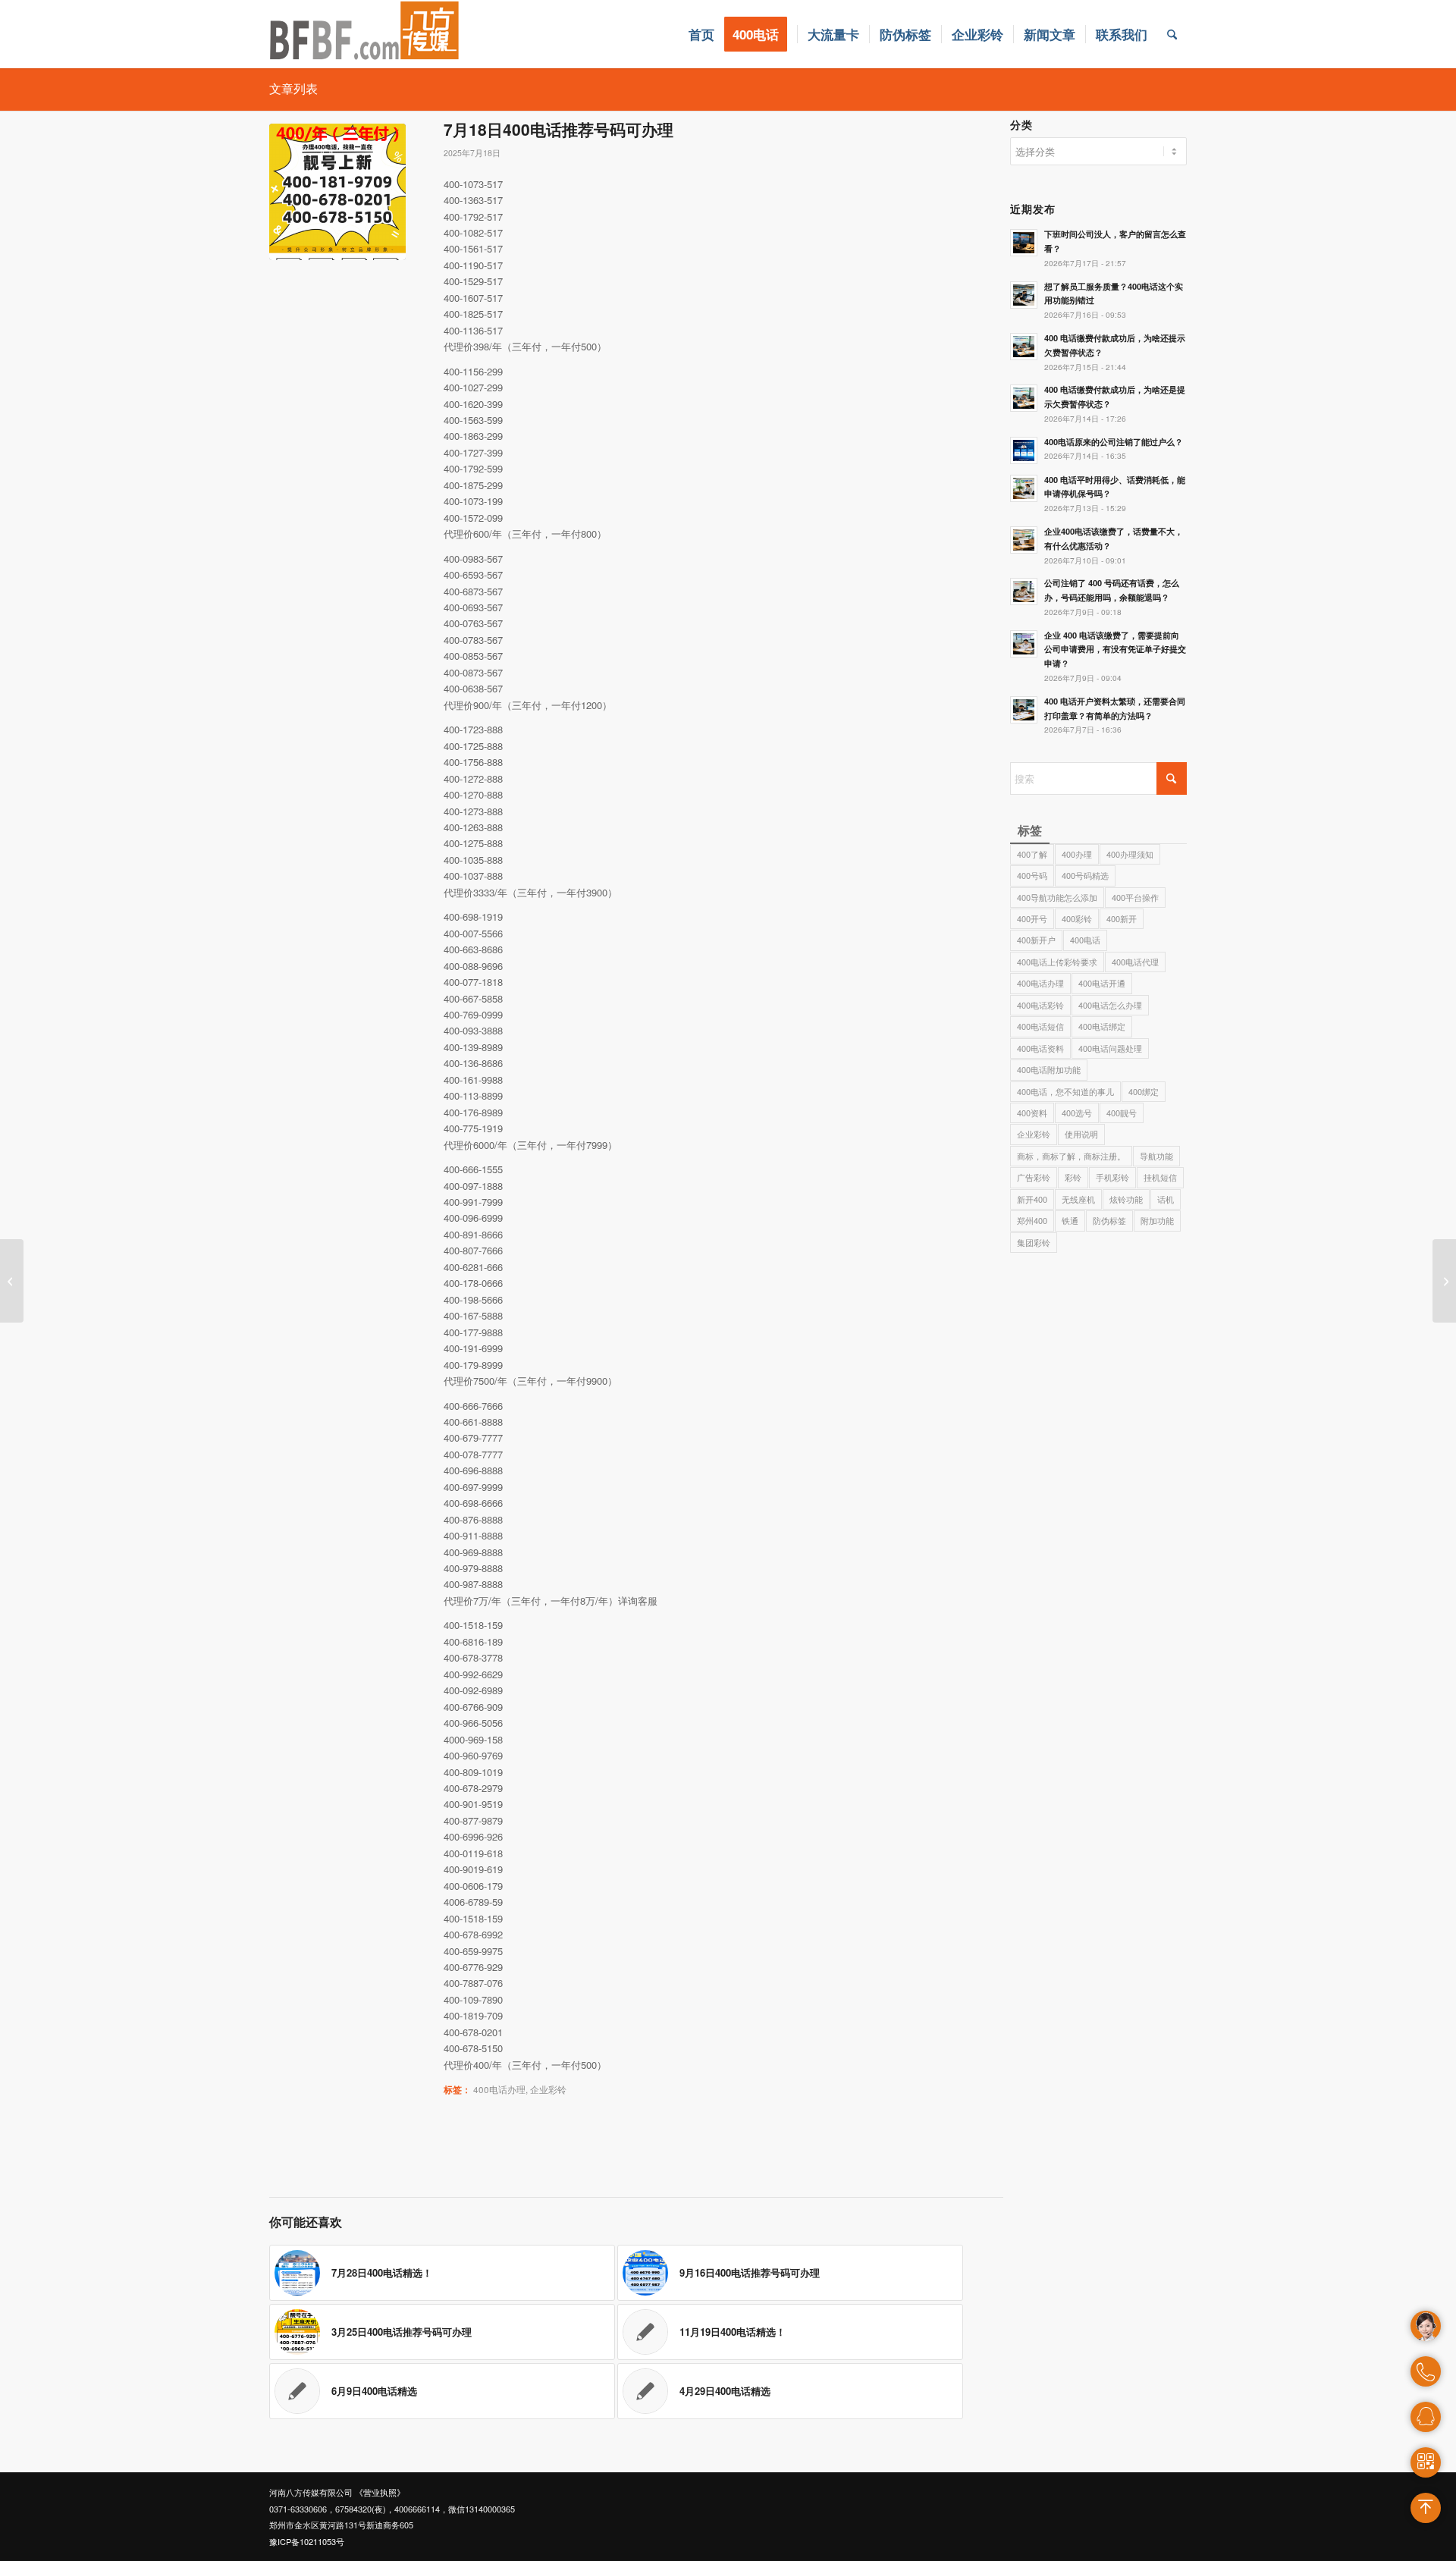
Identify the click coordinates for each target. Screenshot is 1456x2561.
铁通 (1070, 1220)
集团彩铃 (1034, 1242)
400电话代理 (1135, 962)
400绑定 (1144, 1091)
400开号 (1032, 918)
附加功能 (1157, 1220)
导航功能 (1156, 1156)
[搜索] (1172, 34)
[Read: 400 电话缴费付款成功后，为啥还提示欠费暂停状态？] (1024, 347)
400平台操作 (1135, 897)
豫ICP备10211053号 (307, 2541)
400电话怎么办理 (1110, 1005)
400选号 (1077, 1113)
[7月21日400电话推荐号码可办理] (1444, 1281)
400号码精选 (1085, 875)
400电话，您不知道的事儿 (1065, 1091)
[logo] (365, 34)
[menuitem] (701, 34)
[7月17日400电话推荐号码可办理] (12, 1281)
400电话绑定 (1102, 1026)
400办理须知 (1130, 854)
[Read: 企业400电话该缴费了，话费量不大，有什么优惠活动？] (1024, 540)
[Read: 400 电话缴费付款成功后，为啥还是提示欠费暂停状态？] (1024, 398)
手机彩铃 (1112, 1177)
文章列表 (293, 88)
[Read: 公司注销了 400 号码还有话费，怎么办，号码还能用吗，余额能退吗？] (1024, 592)
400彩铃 (1077, 918)
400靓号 (1122, 1113)
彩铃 (1073, 1177)
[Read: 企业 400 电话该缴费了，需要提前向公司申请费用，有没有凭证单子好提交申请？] (1024, 644)
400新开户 (1036, 940)
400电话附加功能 (1049, 1069)
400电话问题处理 (1110, 1048)
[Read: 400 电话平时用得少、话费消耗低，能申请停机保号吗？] (1024, 488)
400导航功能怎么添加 (1057, 897)
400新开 (1122, 918)
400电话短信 (1040, 1026)
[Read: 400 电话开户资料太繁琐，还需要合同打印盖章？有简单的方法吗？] (1024, 710)
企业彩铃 (548, 2089)
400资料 (1032, 1113)
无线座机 (1078, 1199)
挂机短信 (1160, 1177)
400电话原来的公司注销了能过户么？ (1114, 442)
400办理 (1077, 854)
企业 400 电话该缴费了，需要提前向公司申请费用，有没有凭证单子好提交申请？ (1115, 650)
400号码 (1032, 875)
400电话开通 (1102, 983)
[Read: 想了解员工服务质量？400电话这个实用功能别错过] (1024, 295)
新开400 (1032, 1199)
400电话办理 (499, 2089)
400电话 (1085, 940)
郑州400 (1032, 1220)
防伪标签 (1109, 1220)
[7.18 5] (337, 192)
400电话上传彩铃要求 (1057, 962)
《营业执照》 (380, 2492)
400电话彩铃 (1040, 1005)
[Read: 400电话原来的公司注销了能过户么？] (1024, 450)
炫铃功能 (1126, 1199)
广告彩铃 (1034, 1177)
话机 (1166, 1199)
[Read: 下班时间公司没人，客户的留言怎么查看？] (1024, 243)
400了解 (1032, 854)
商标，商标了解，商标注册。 (1071, 1156)
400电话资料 (1040, 1048)
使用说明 (1081, 1134)
